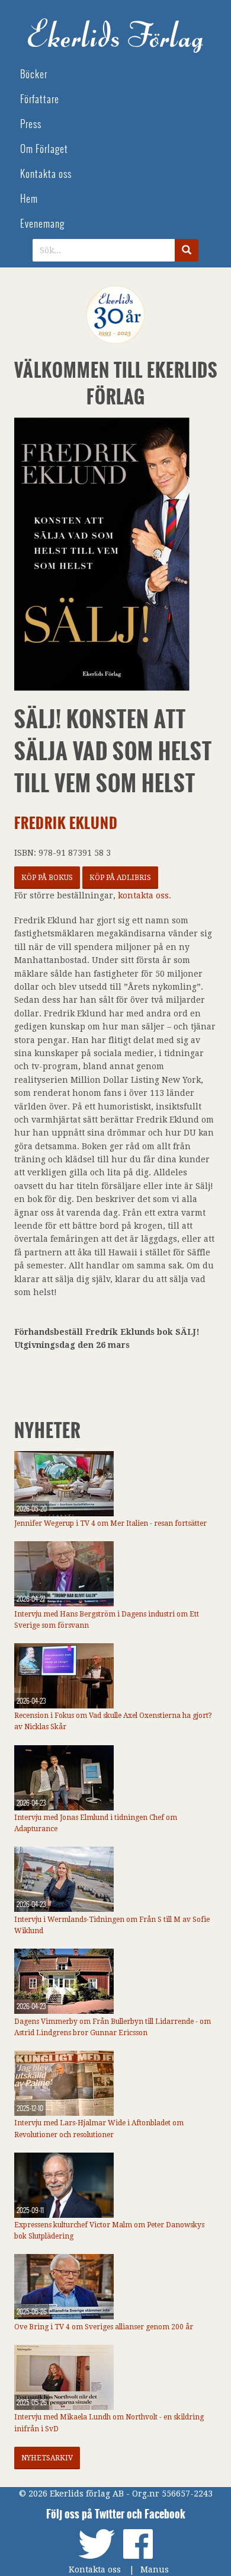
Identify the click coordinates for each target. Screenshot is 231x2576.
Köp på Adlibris (120, 878)
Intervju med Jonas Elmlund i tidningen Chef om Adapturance (96, 1823)
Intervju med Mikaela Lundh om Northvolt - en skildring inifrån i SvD (109, 2423)
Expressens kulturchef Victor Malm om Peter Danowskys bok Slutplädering (109, 2231)
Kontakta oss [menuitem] (46, 174)
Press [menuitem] (31, 124)
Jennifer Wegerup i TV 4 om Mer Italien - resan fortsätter (110, 1523)
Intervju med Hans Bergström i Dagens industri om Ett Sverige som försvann (107, 1620)
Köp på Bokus (47, 878)
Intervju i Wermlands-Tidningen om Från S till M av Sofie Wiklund (112, 1925)
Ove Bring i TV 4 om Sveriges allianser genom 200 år (104, 2327)
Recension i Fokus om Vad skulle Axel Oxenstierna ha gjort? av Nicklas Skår (113, 1721)
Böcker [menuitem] (34, 74)
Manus (155, 2569)
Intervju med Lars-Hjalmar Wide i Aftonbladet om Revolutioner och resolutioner (99, 2129)
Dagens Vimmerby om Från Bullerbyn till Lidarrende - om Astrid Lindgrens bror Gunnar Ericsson (113, 2027)
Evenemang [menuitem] (42, 224)
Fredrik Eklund (66, 823)
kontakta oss (143, 895)
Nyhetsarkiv (47, 2458)
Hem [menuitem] (29, 199)
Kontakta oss (95, 2569)
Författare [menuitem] (40, 99)
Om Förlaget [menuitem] (44, 149)
